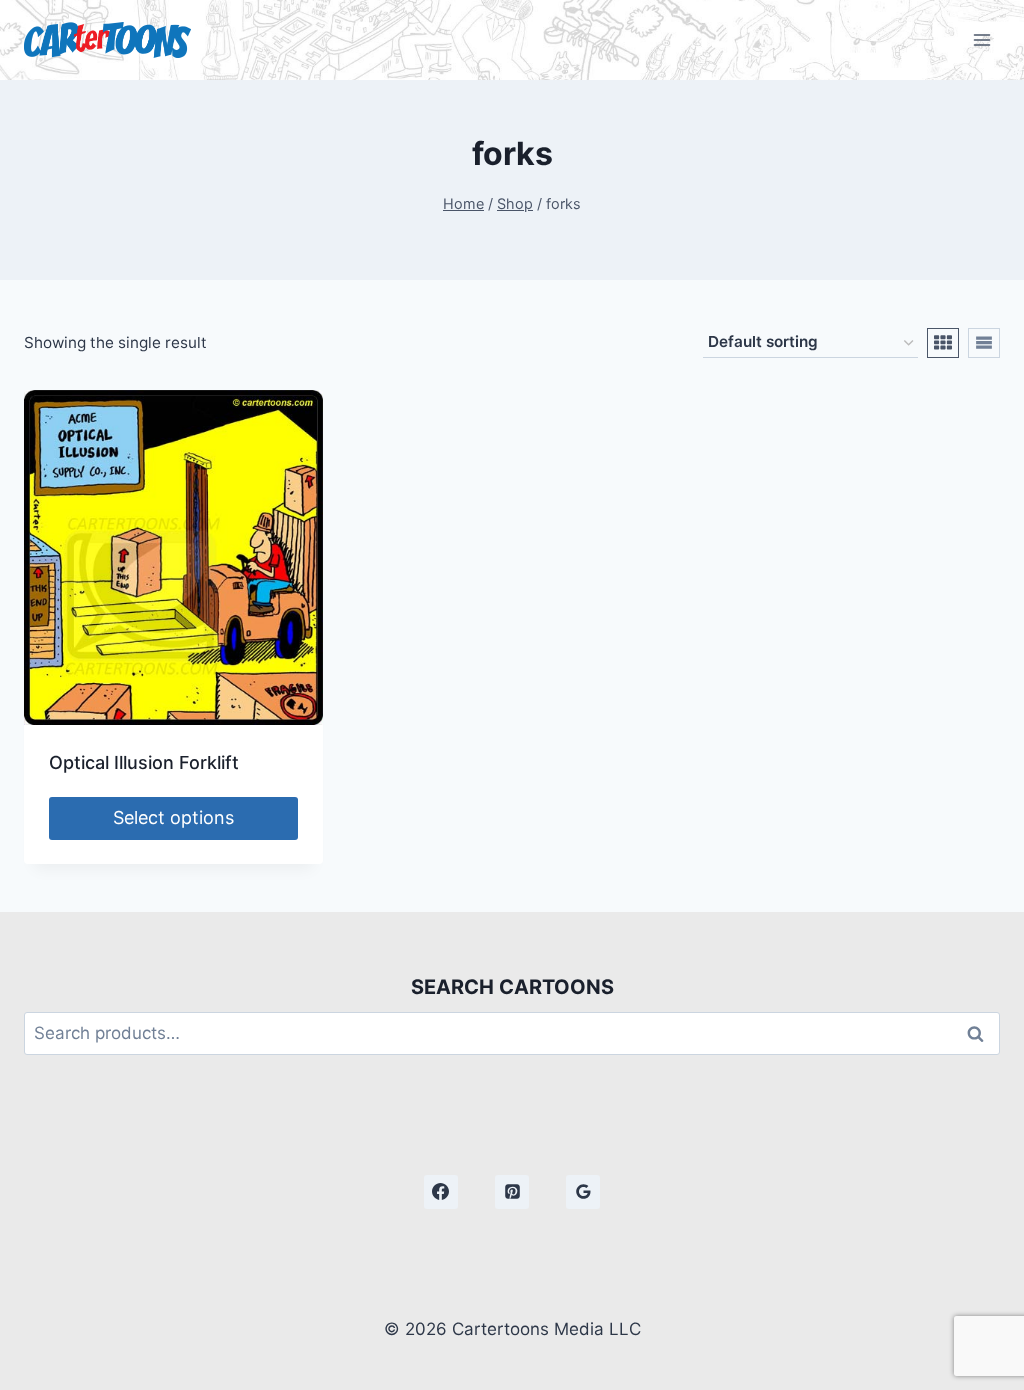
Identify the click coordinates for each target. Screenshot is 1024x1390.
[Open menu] (981, 39)
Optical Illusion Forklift (144, 762)
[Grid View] (943, 343)
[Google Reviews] (583, 1192)
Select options (173, 817)
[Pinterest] (512, 1192)
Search (981, 1033)
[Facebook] (441, 1192)
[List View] (984, 343)
